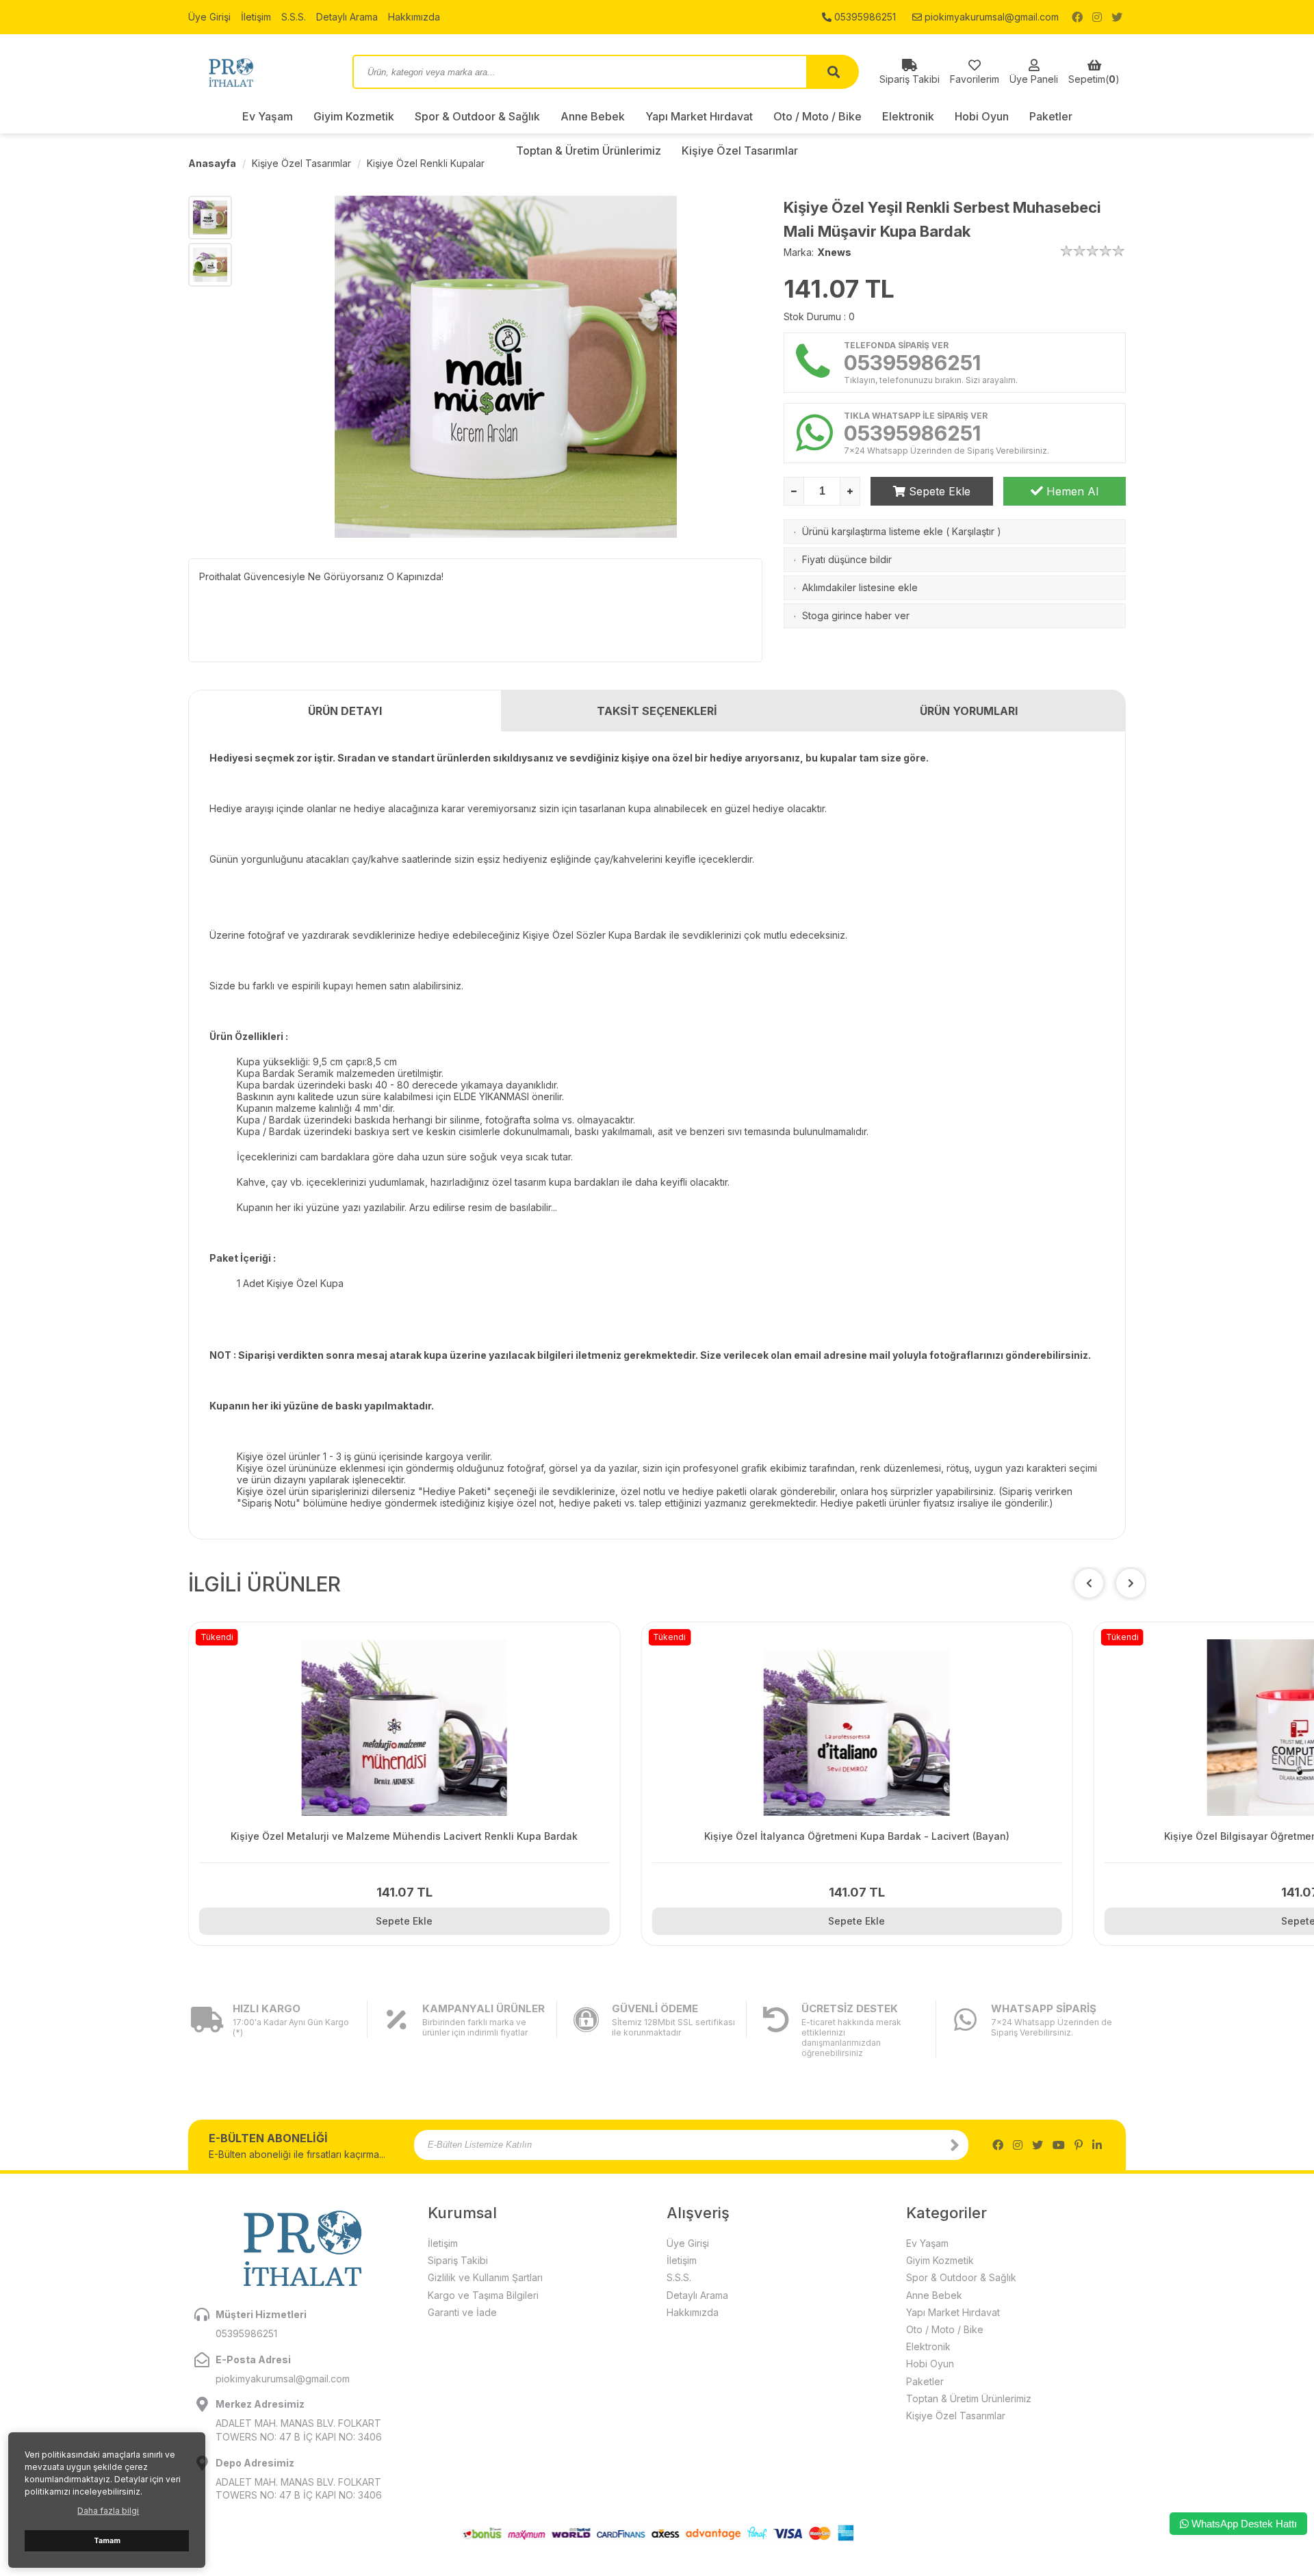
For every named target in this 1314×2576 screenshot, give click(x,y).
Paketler (1051, 116)
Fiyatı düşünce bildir (847, 559)
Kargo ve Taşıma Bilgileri (483, 2295)
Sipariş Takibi (458, 2260)
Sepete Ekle (938, 491)
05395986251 (864, 17)
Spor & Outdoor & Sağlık (477, 116)
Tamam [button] (107, 2541)
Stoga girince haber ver (856, 615)
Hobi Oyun (982, 116)
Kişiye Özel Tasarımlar (301, 163)
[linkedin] (1097, 2145)
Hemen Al (1071, 491)
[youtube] (1059, 2145)
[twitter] (1117, 17)
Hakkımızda (414, 17)
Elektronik (908, 116)
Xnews (834, 252)
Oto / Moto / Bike (817, 116)
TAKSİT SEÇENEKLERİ (657, 711)
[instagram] (1097, 17)
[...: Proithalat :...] (260, 72)
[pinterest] (1079, 2145)
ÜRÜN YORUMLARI (969, 711)
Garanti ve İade (462, 2312)
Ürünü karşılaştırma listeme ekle (873, 531)
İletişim (256, 17)
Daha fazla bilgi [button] (108, 2511)
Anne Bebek (593, 116)
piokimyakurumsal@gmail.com (990, 17)
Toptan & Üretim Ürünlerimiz (969, 2398)
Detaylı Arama (347, 17)
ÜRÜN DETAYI (345, 711)
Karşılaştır (973, 531)
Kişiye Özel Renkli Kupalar (426, 163)
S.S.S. (294, 17)
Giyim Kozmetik (354, 116)
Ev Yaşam (268, 116)
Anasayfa (212, 163)
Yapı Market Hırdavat (699, 116)
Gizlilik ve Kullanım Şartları (485, 2277)
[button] (1131, 1583)
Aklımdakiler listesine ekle (860, 587)
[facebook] (1077, 17)
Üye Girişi (209, 17)
